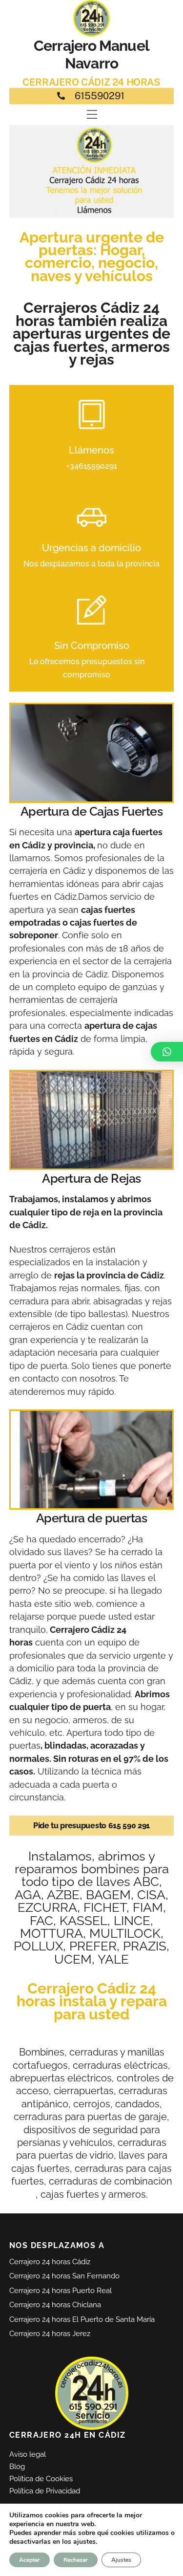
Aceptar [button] (30, 2560)
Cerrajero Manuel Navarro (91, 54)
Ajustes (121, 2560)
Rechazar (76, 2560)
